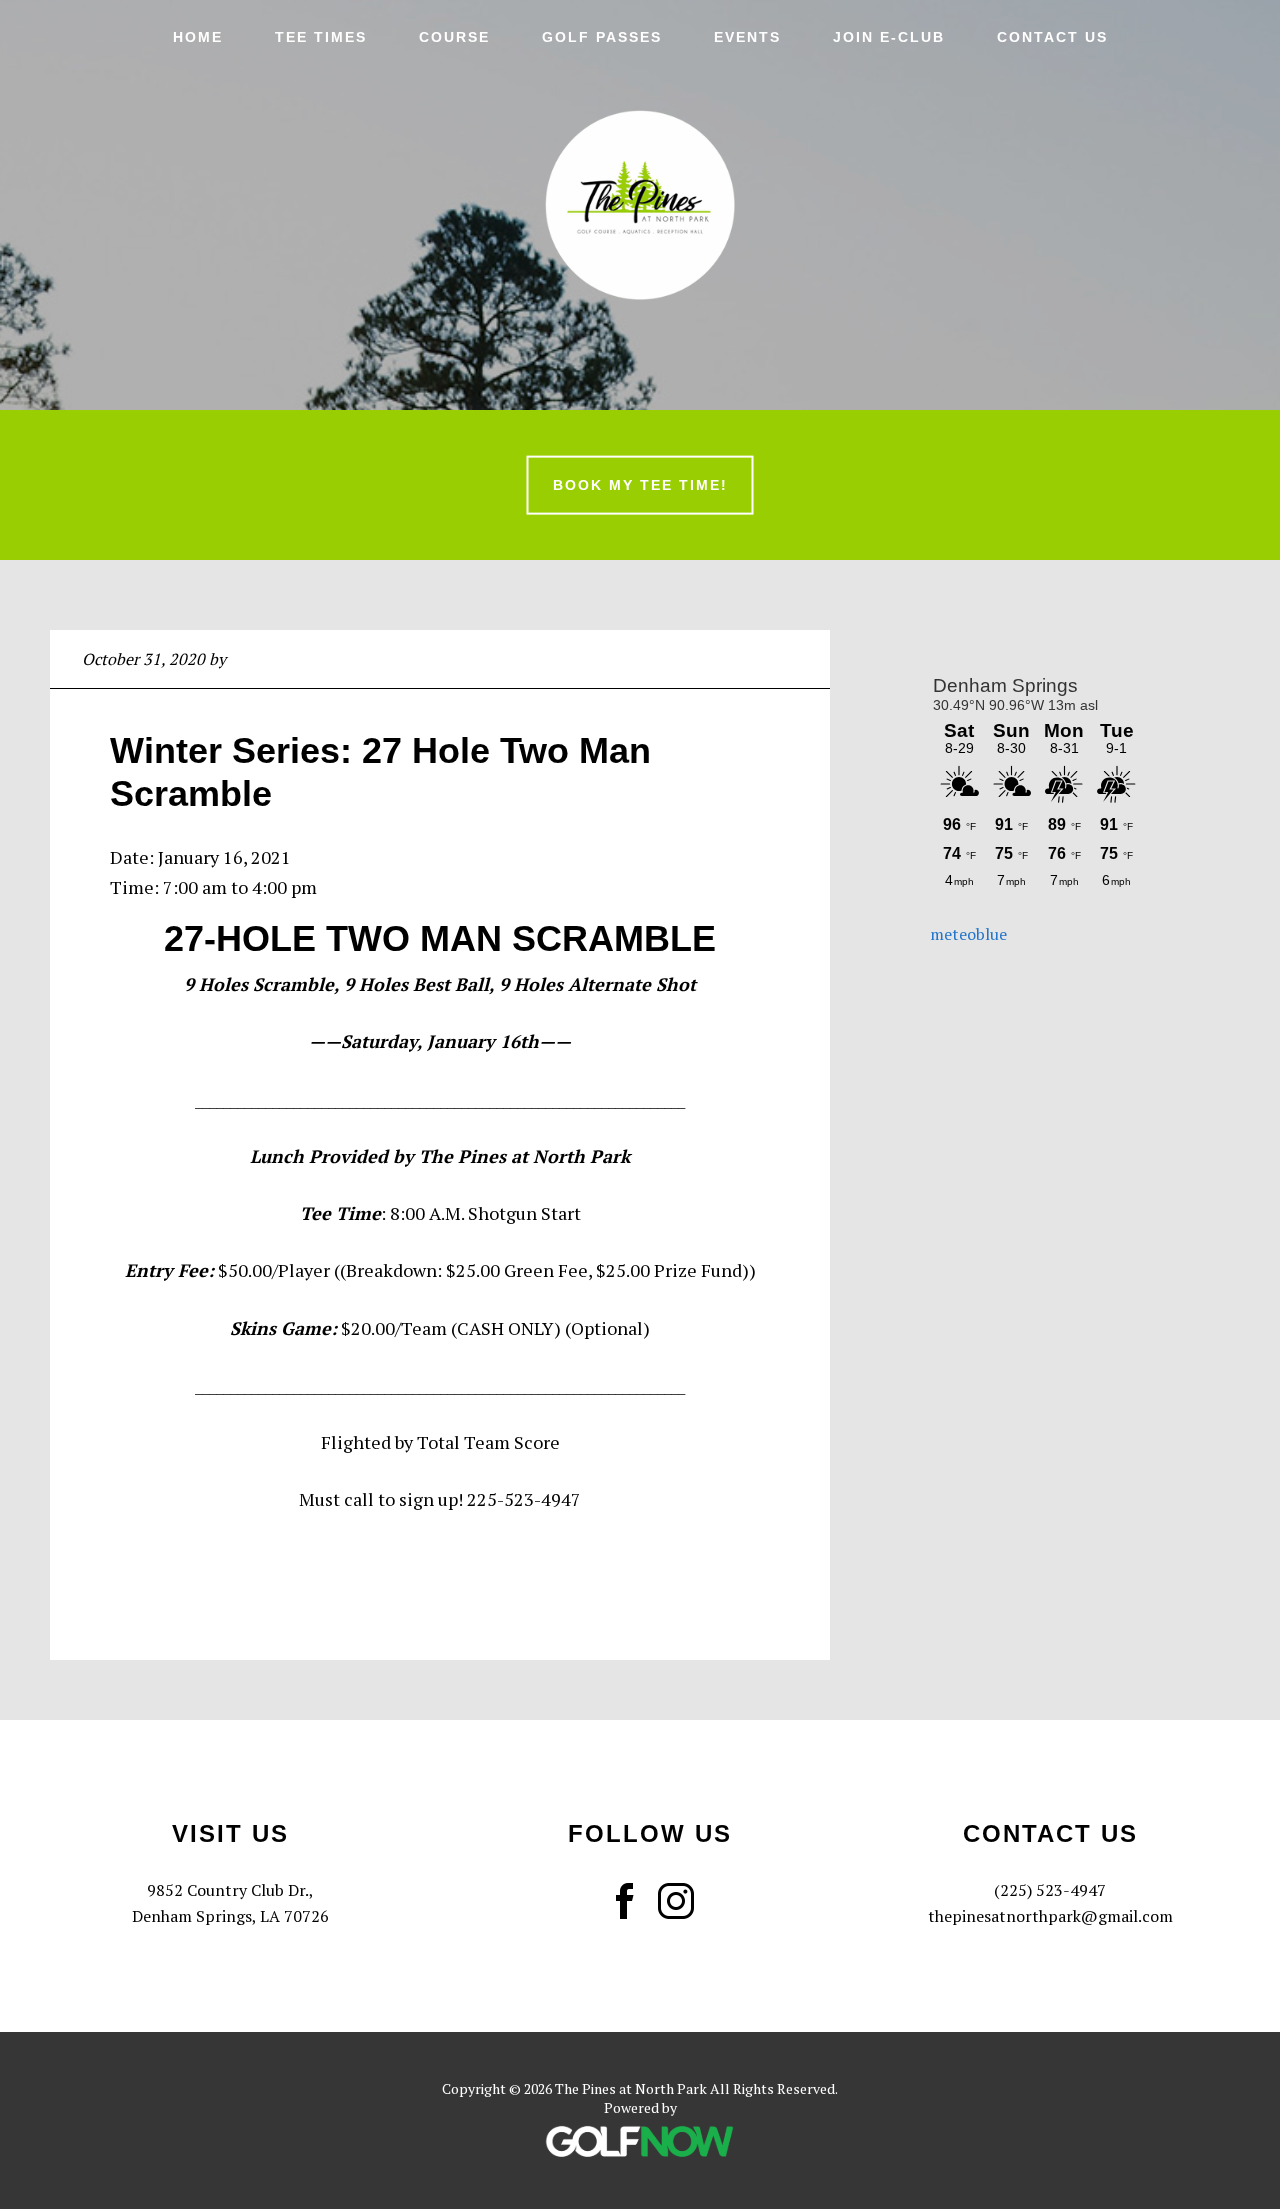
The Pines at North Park (640, 205)
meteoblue (968, 934)
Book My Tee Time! (640, 485)
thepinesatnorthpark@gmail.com (1050, 1916)
